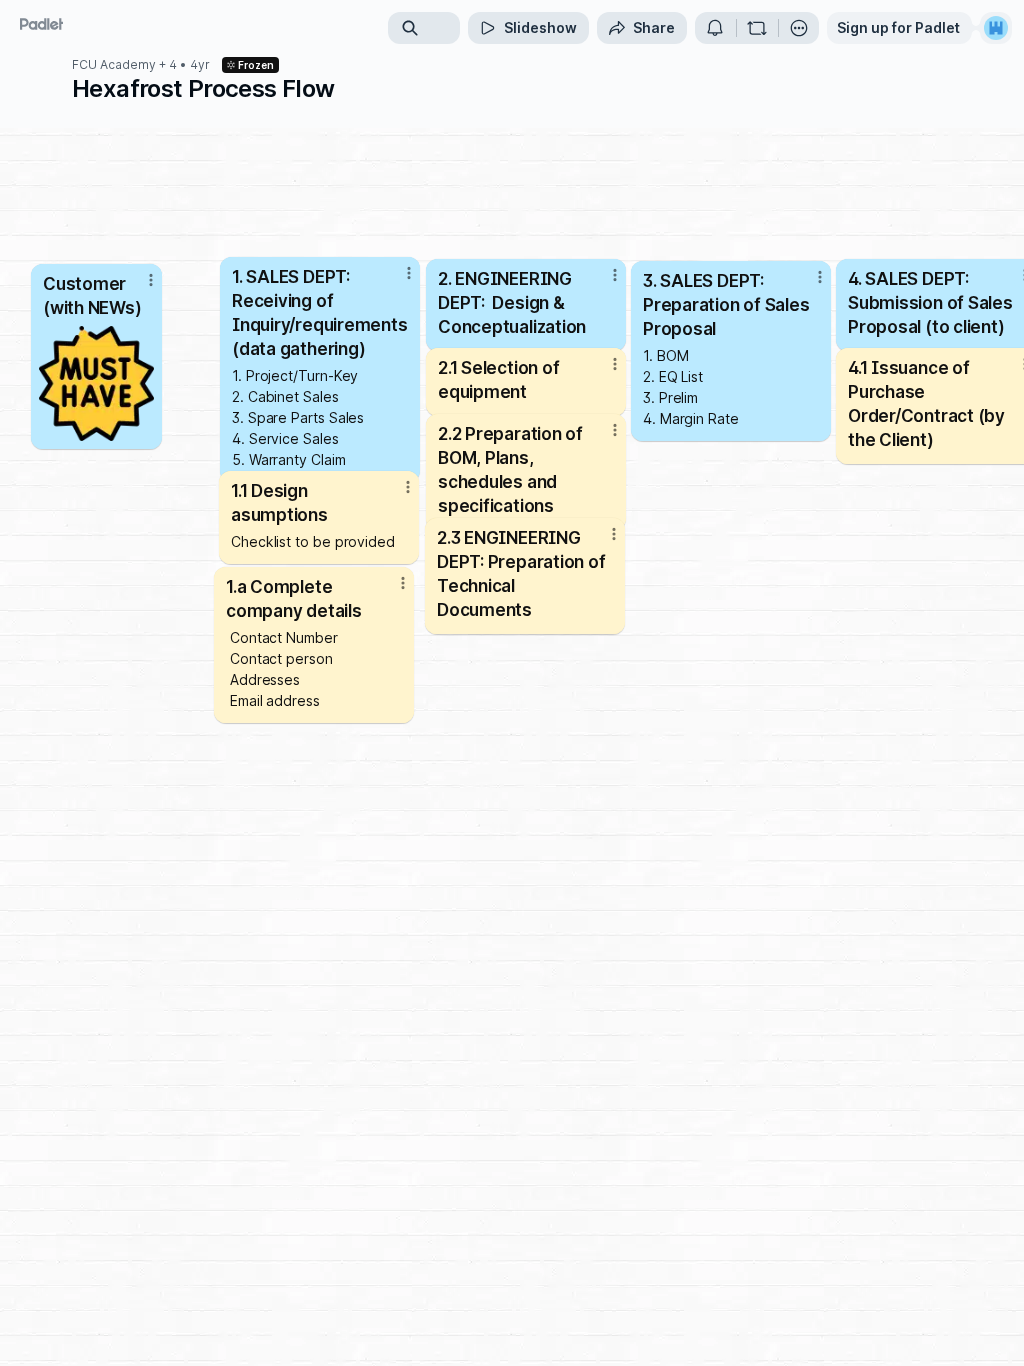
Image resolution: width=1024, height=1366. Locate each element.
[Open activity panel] (715, 28)
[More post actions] (395, 495)
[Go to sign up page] (996, 28)
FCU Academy (114, 65)
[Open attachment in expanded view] (96, 383)
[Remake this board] (757, 28)
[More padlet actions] (799, 28)
